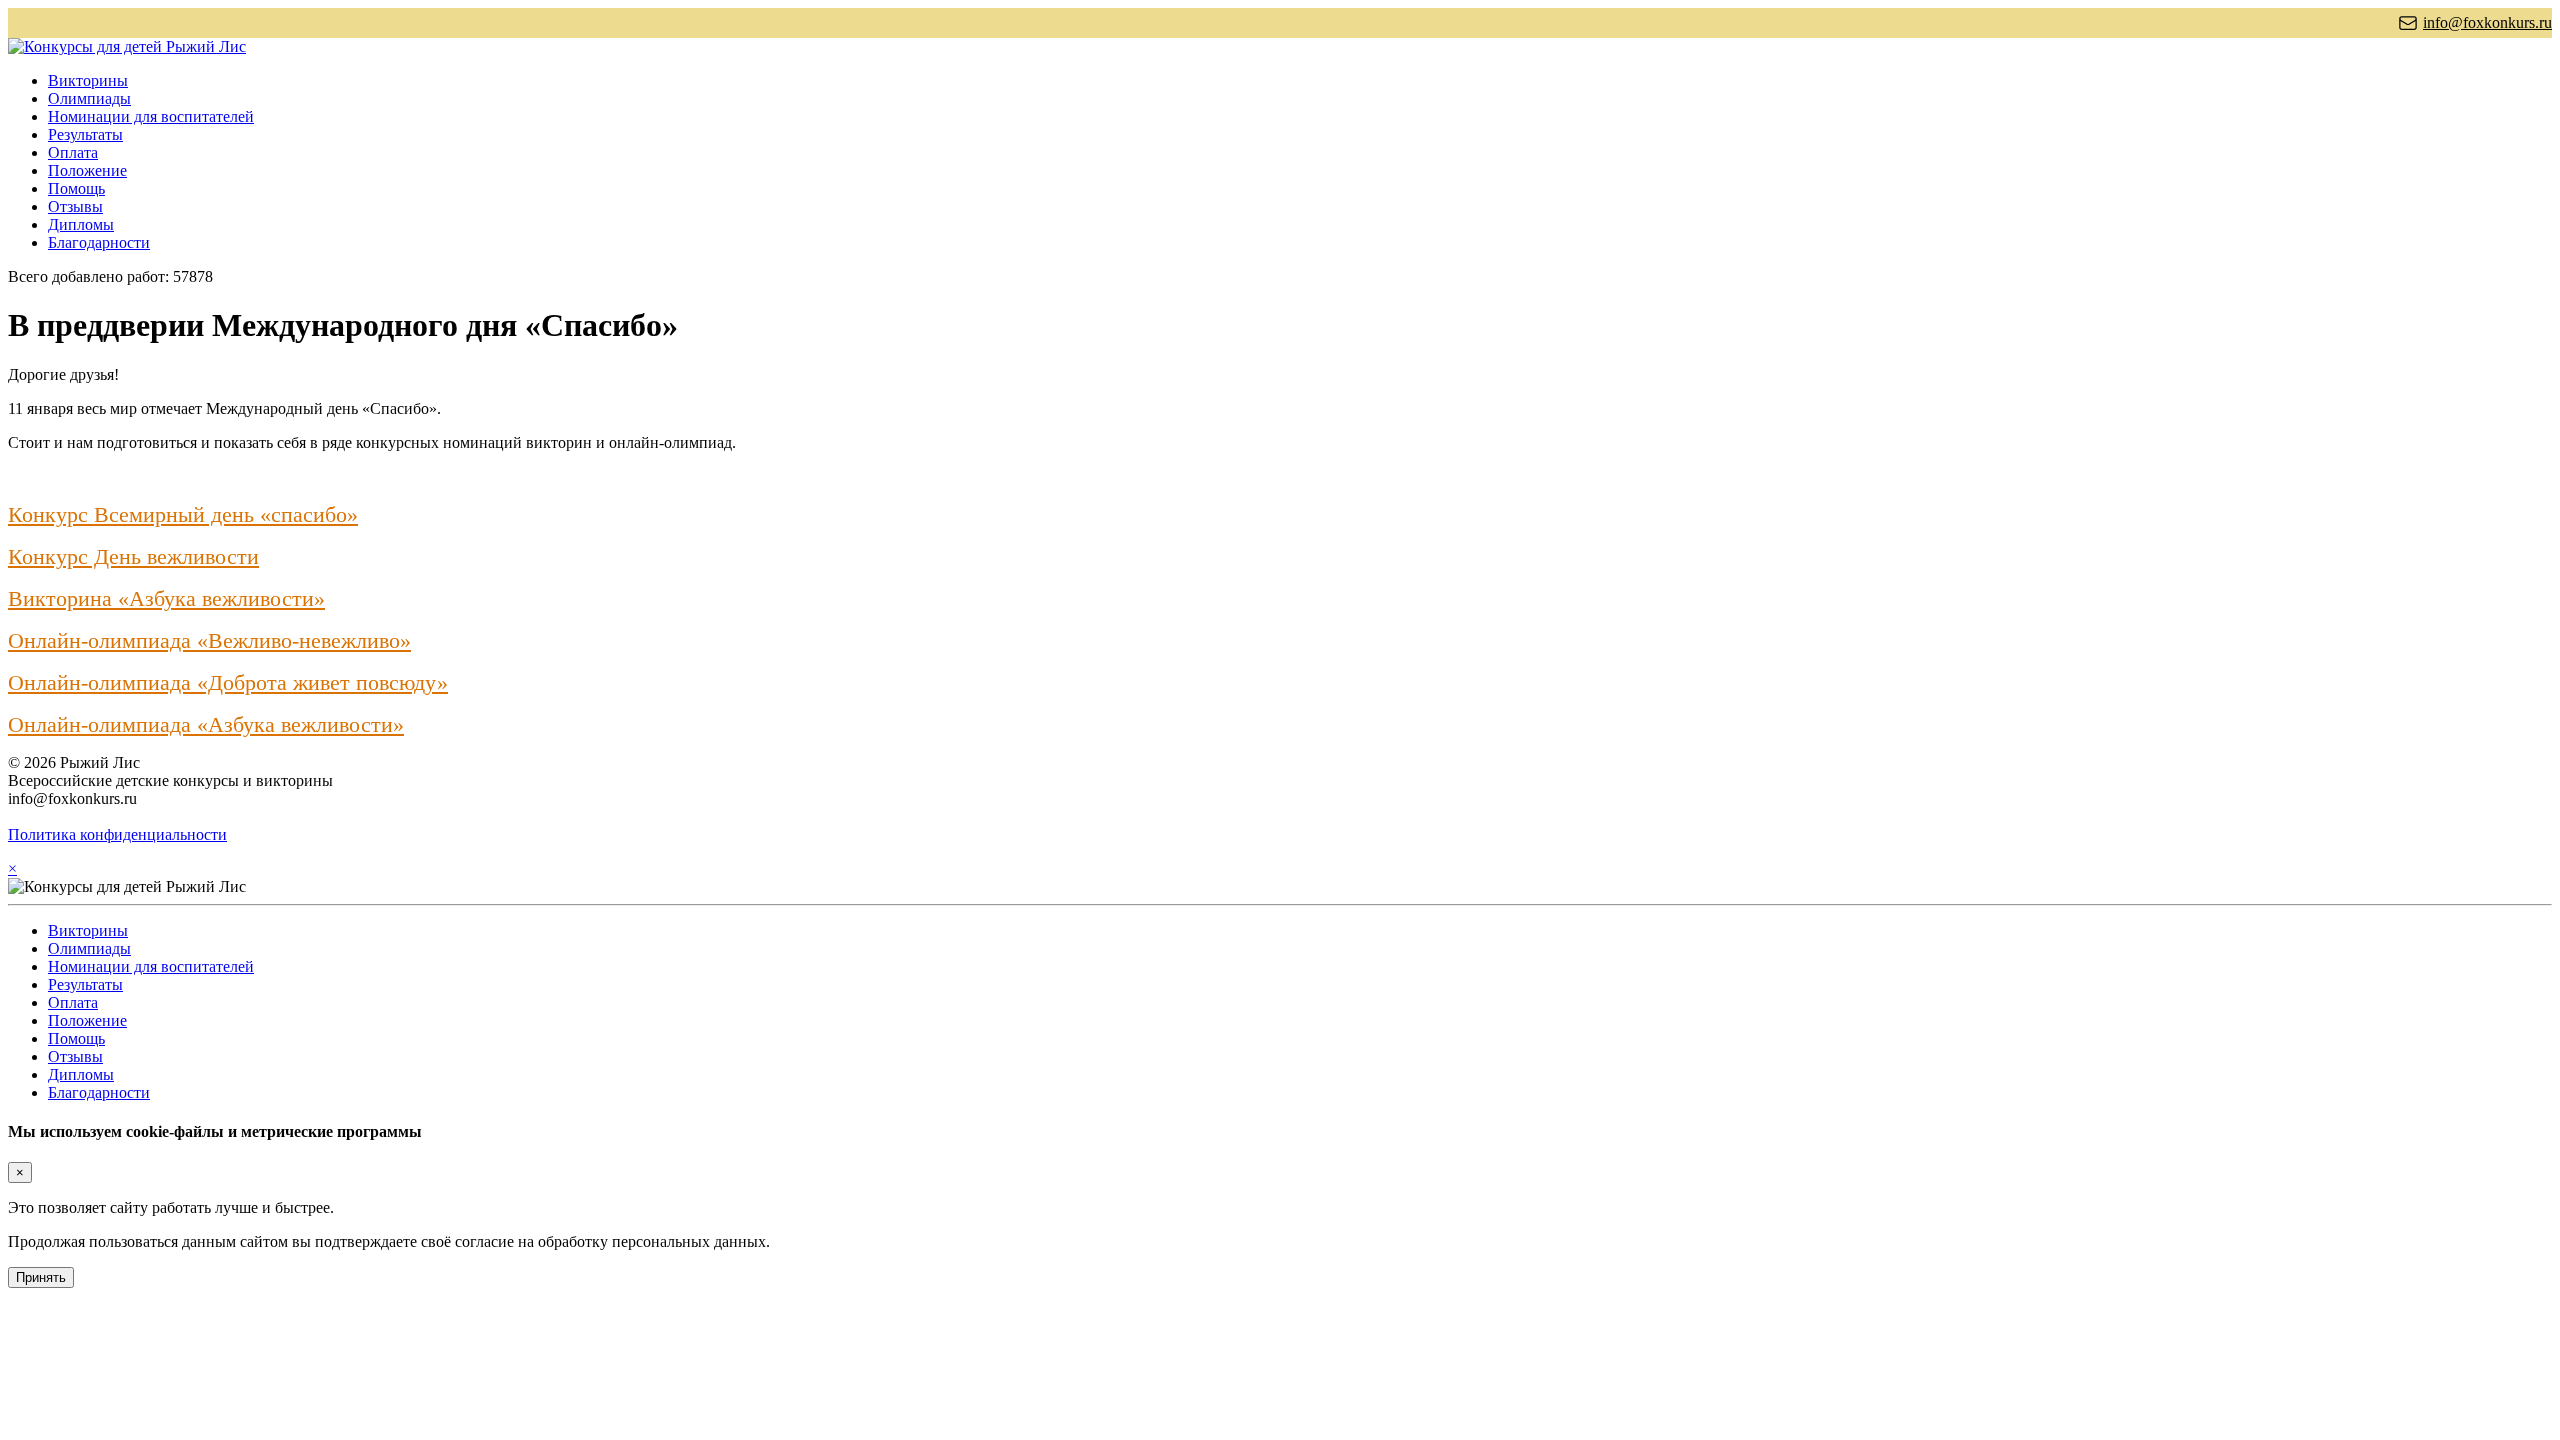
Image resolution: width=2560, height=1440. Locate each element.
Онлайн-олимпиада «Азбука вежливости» (206, 724)
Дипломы (81, 224)
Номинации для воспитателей (151, 116)
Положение (87, 170)
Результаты (85, 134)
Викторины (88, 80)
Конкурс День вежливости (133, 556)
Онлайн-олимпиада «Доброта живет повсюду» (228, 682)
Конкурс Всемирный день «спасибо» (183, 514)
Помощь (76, 188)
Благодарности (99, 242)
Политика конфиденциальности (117, 834)
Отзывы (75, 206)
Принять (41, 1277)
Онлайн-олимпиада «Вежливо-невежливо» (209, 640)
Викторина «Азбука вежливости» (166, 598)
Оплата (73, 152)
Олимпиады (89, 98)
